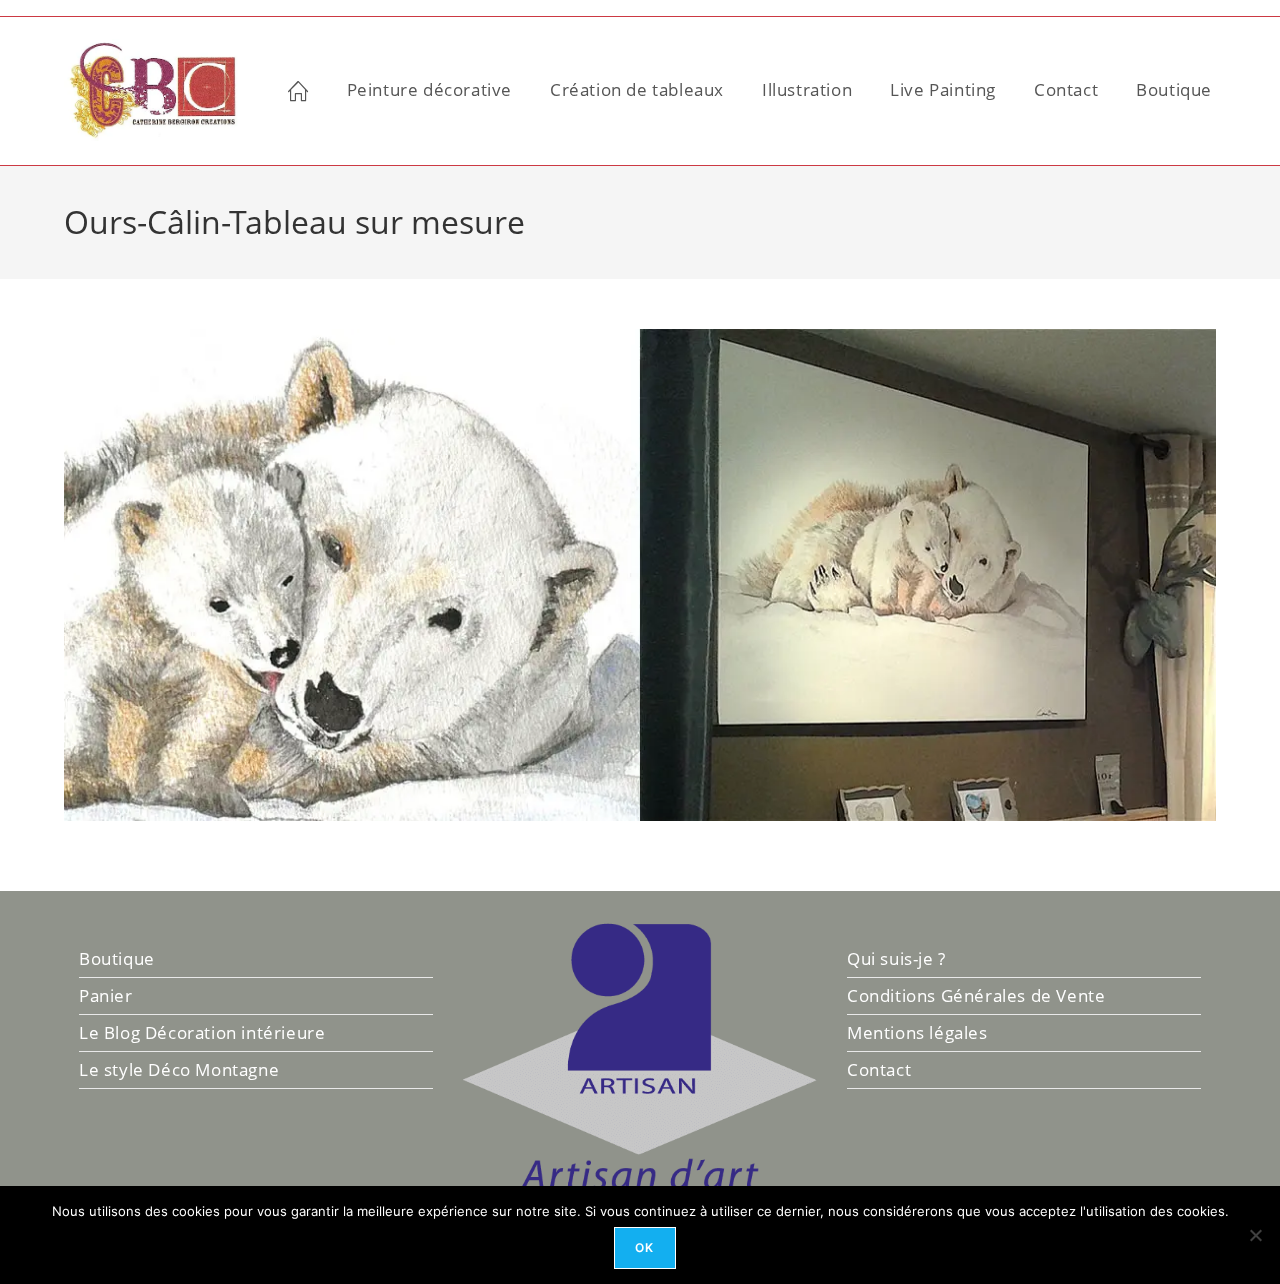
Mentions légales (917, 1032)
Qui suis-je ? (896, 958)
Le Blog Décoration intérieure (202, 1032)
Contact (879, 1069)
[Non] (1255, 1235)
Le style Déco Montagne (179, 1069)
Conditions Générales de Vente (976, 995)
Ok (644, 1247)
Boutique (117, 958)
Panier (106, 995)
